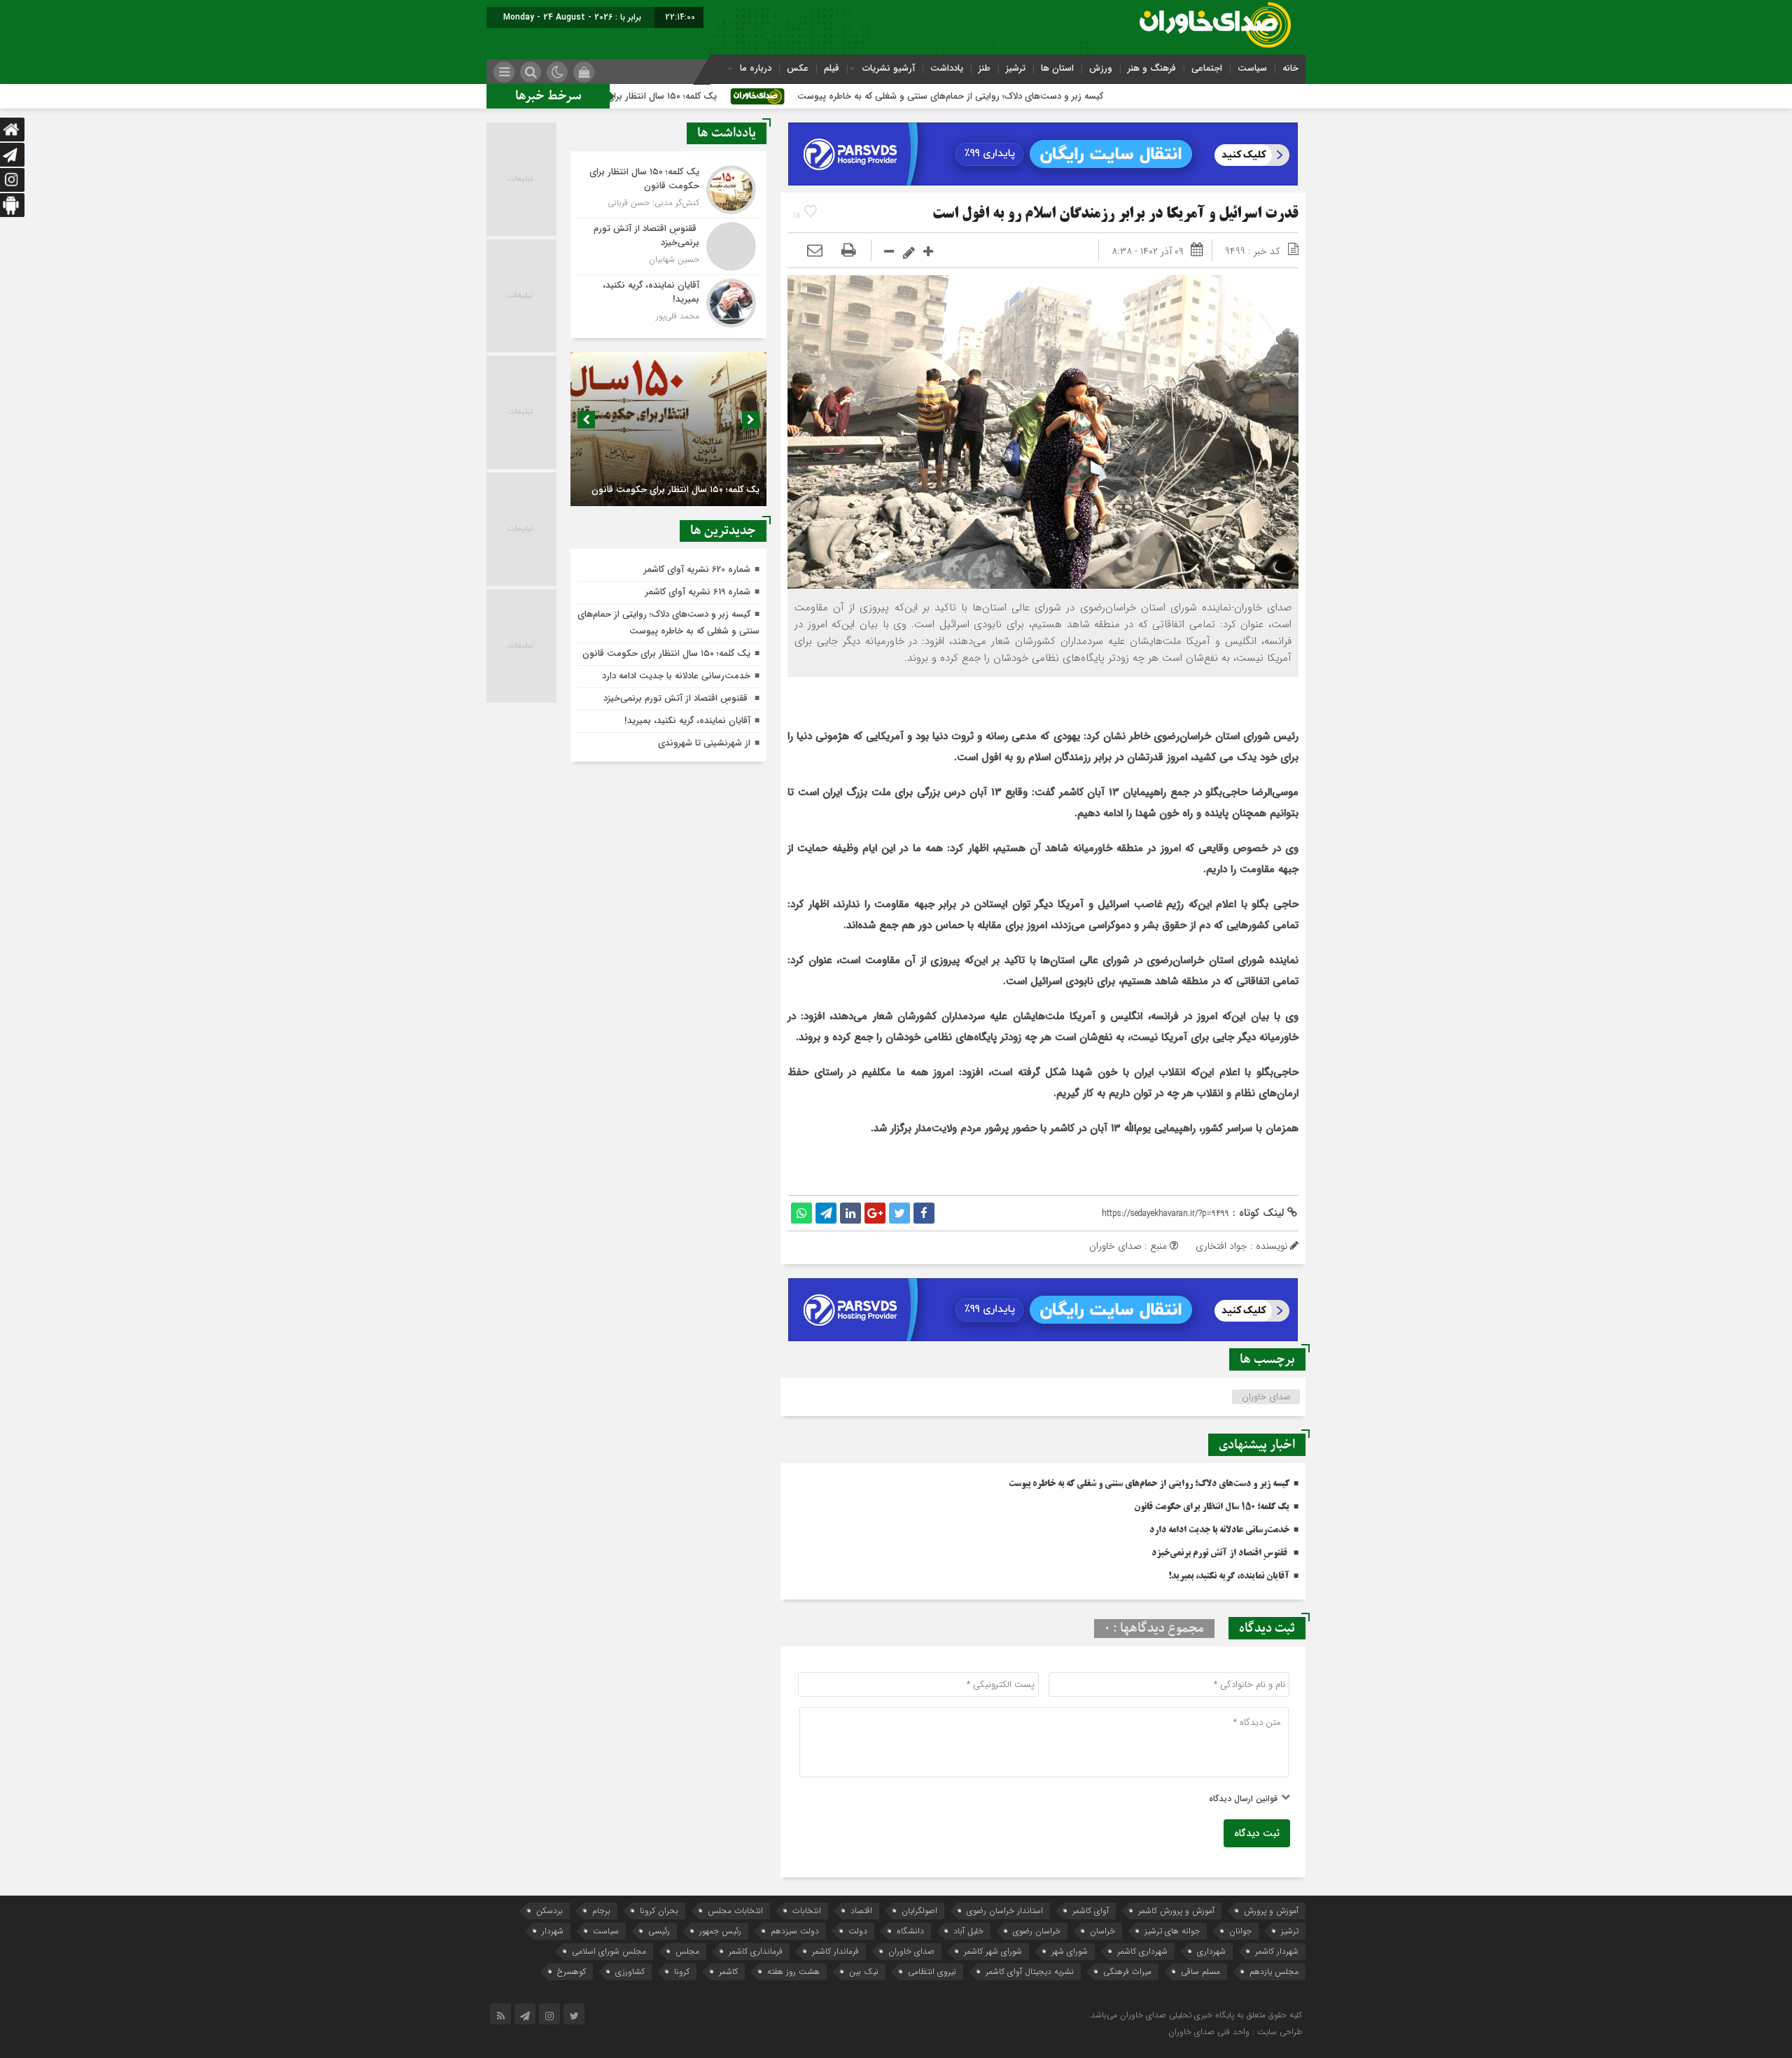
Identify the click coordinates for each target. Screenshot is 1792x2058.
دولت (858, 1931)
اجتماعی (1207, 68)
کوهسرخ (572, 1972)
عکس (798, 68)
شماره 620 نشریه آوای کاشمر (697, 569)
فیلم (832, 68)
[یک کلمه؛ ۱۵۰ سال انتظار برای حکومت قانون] (668, 190)
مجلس (687, 1951)
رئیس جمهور (720, 1931)
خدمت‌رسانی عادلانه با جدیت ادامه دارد (1219, 1530)
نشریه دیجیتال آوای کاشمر (1030, 1972)
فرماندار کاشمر (835, 1951)
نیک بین (864, 1972)
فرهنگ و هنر (1152, 68)
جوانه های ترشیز (1172, 1931)
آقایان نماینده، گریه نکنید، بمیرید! (1229, 1576)
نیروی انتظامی (932, 1972)
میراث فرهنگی (1127, 1972)
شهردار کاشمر (1277, 1951)
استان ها (1057, 68)
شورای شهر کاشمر (993, 1951)
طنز (985, 68)
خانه (1290, 68)
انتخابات (807, 1911)
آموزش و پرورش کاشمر (1176, 1911)
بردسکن (549, 1911)
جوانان (1240, 1931)
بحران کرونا (659, 1911)
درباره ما (756, 68)
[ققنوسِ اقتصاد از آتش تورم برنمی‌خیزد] (668, 246)
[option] (668, 429)
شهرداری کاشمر (1142, 1951)
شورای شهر (1070, 1951)
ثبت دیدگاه (1257, 1833)
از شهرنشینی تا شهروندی (704, 743)
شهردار (553, 1931)
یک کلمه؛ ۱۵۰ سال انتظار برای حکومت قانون (743, 96)
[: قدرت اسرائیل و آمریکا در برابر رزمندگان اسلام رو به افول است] (815, 251)
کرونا (682, 1972)
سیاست (1252, 68)
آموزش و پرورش (1271, 1911)
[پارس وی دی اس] (1043, 131)
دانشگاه (910, 1931)
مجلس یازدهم (1274, 1972)
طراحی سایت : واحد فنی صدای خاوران (1235, 2032)
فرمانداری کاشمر (756, 1951)
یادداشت (947, 68)
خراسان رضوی (1037, 1931)
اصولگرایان (919, 1911)
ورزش (1101, 68)
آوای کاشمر (1091, 1911)
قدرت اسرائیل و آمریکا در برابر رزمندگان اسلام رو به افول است (1115, 215)
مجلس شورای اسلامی (609, 1951)
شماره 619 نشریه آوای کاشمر (698, 592)
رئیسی (659, 1931)
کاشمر (728, 1972)
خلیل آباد (968, 1931)
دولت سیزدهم (795, 1931)
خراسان (1102, 1931)
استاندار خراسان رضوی (1005, 1911)
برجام (601, 1911)
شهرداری (1211, 1951)
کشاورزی (630, 1972)
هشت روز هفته (793, 1972)
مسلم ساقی (1200, 1972)
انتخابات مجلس (735, 1911)
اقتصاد (861, 1911)
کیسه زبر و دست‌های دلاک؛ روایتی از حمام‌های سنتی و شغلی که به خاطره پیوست (1061, 96)
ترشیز (1016, 68)
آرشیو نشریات (889, 68)
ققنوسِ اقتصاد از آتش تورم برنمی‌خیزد (1220, 1553)
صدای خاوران (1266, 1397)
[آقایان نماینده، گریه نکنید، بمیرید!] (668, 301)
